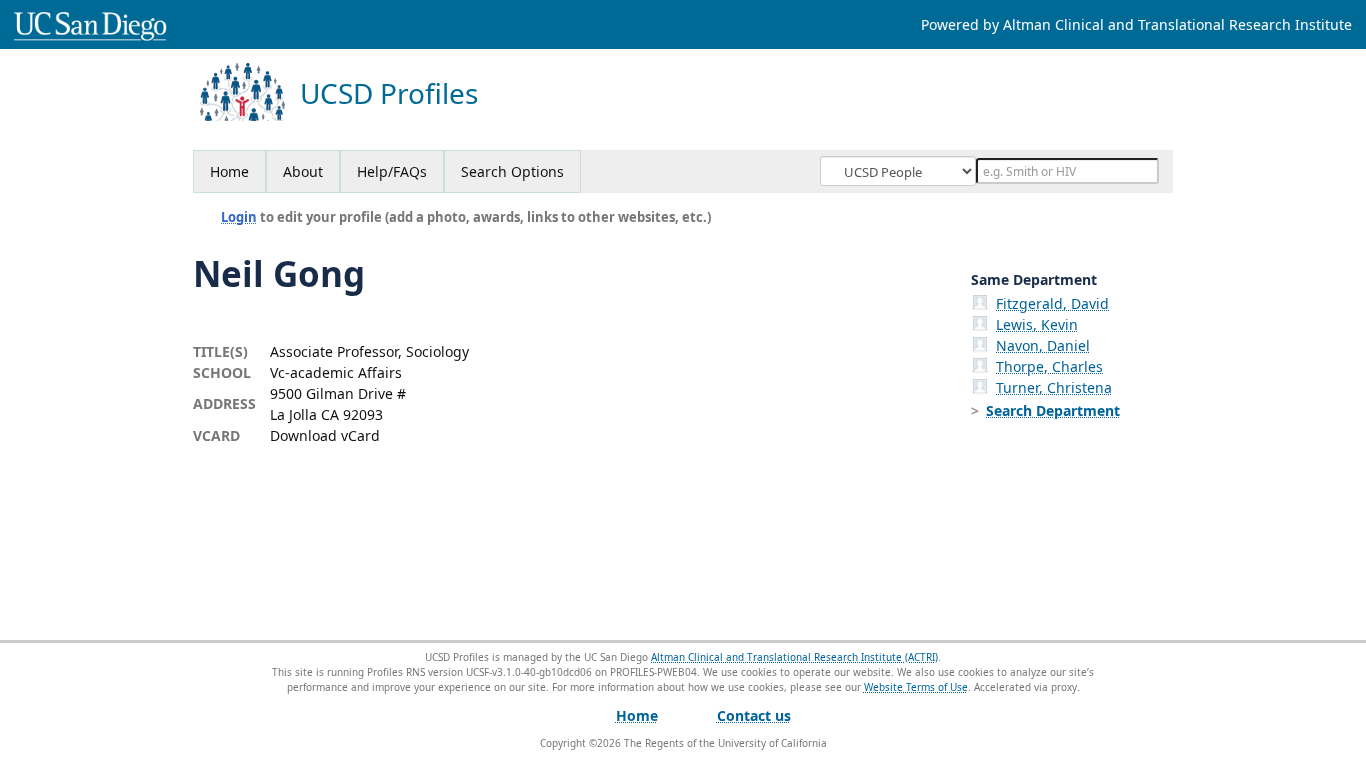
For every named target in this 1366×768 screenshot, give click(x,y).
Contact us (754, 715)
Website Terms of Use (916, 687)
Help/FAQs (392, 171)
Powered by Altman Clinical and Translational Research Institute (1136, 24)
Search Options (512, 171)
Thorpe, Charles (1049, 366)
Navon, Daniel (1043, 345)
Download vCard (325, 435)
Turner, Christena (1054, 387)
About (303, 171)
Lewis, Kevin (1037, 324)
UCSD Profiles (389, 93)
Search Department (1053, 410)
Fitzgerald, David (1052, 303)
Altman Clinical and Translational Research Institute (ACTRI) (794, 657)
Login (239, 217)
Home (229, 171)
